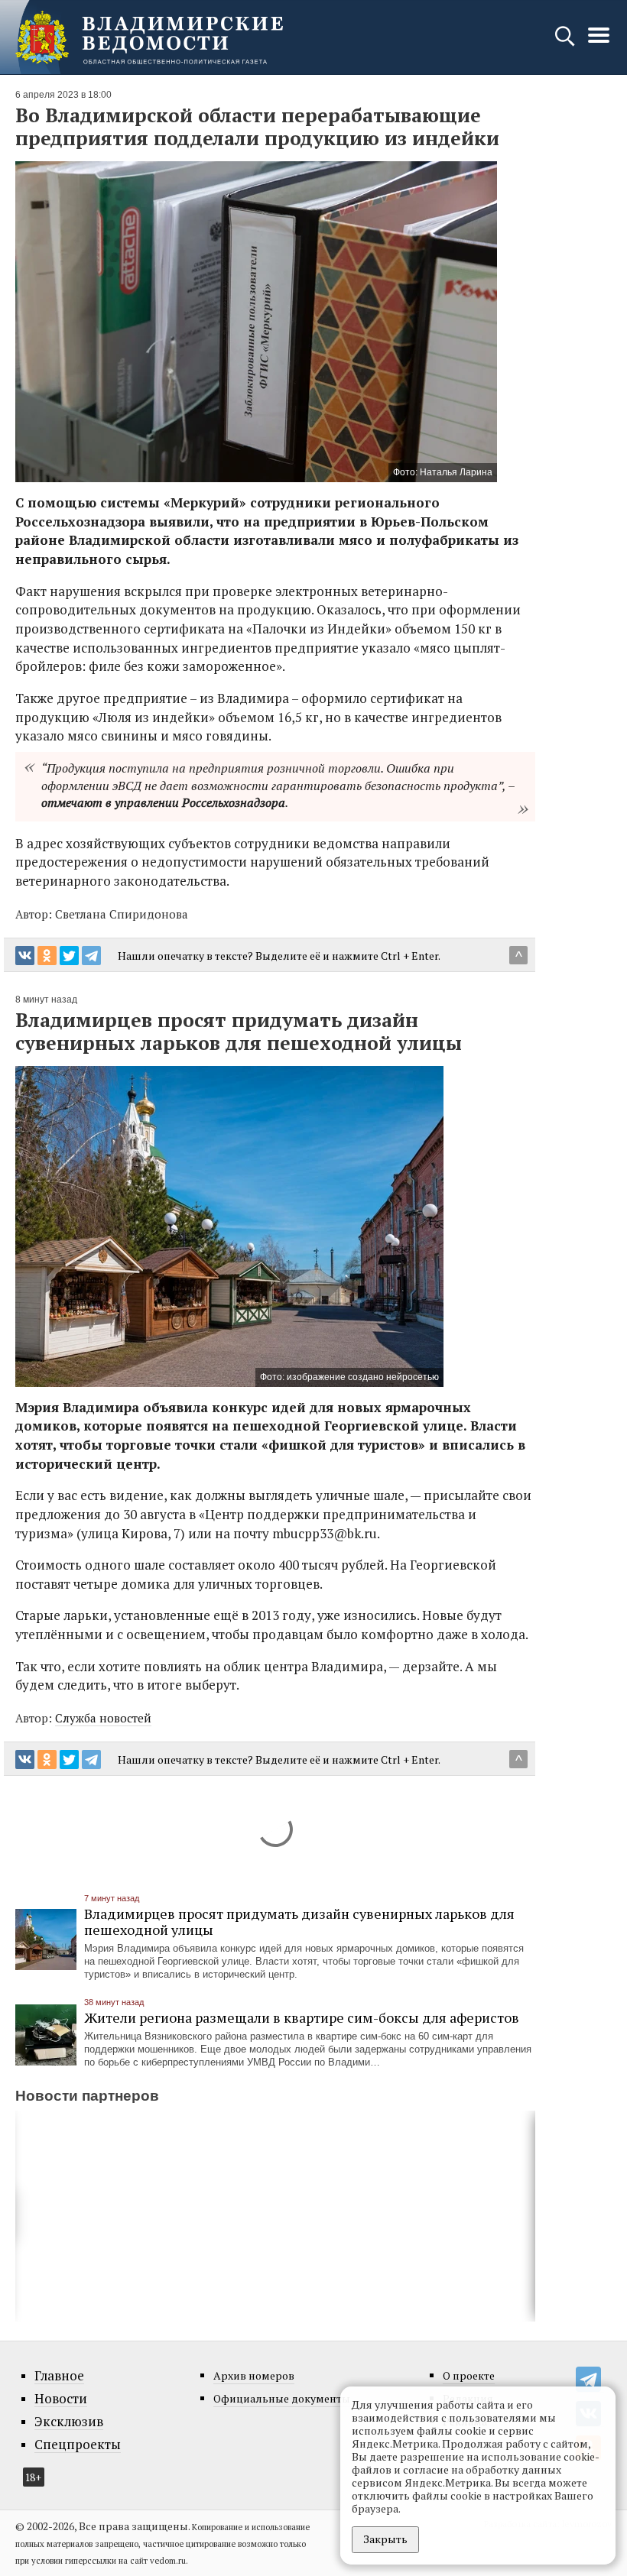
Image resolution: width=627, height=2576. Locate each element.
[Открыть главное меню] (599, 43)
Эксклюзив (69, 2422)
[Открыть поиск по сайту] (566, 43)
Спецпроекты (78, 2445)
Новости (61, 2399)
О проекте (469, 2375)
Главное (59, 2376)
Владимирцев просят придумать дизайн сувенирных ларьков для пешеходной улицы (299, 1921)
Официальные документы (282, 2398)
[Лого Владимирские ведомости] (149, 37)
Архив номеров (254, 2375)
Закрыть (385, 2539)
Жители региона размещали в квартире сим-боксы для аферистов (302, 2017)
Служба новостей (103, 1718)
